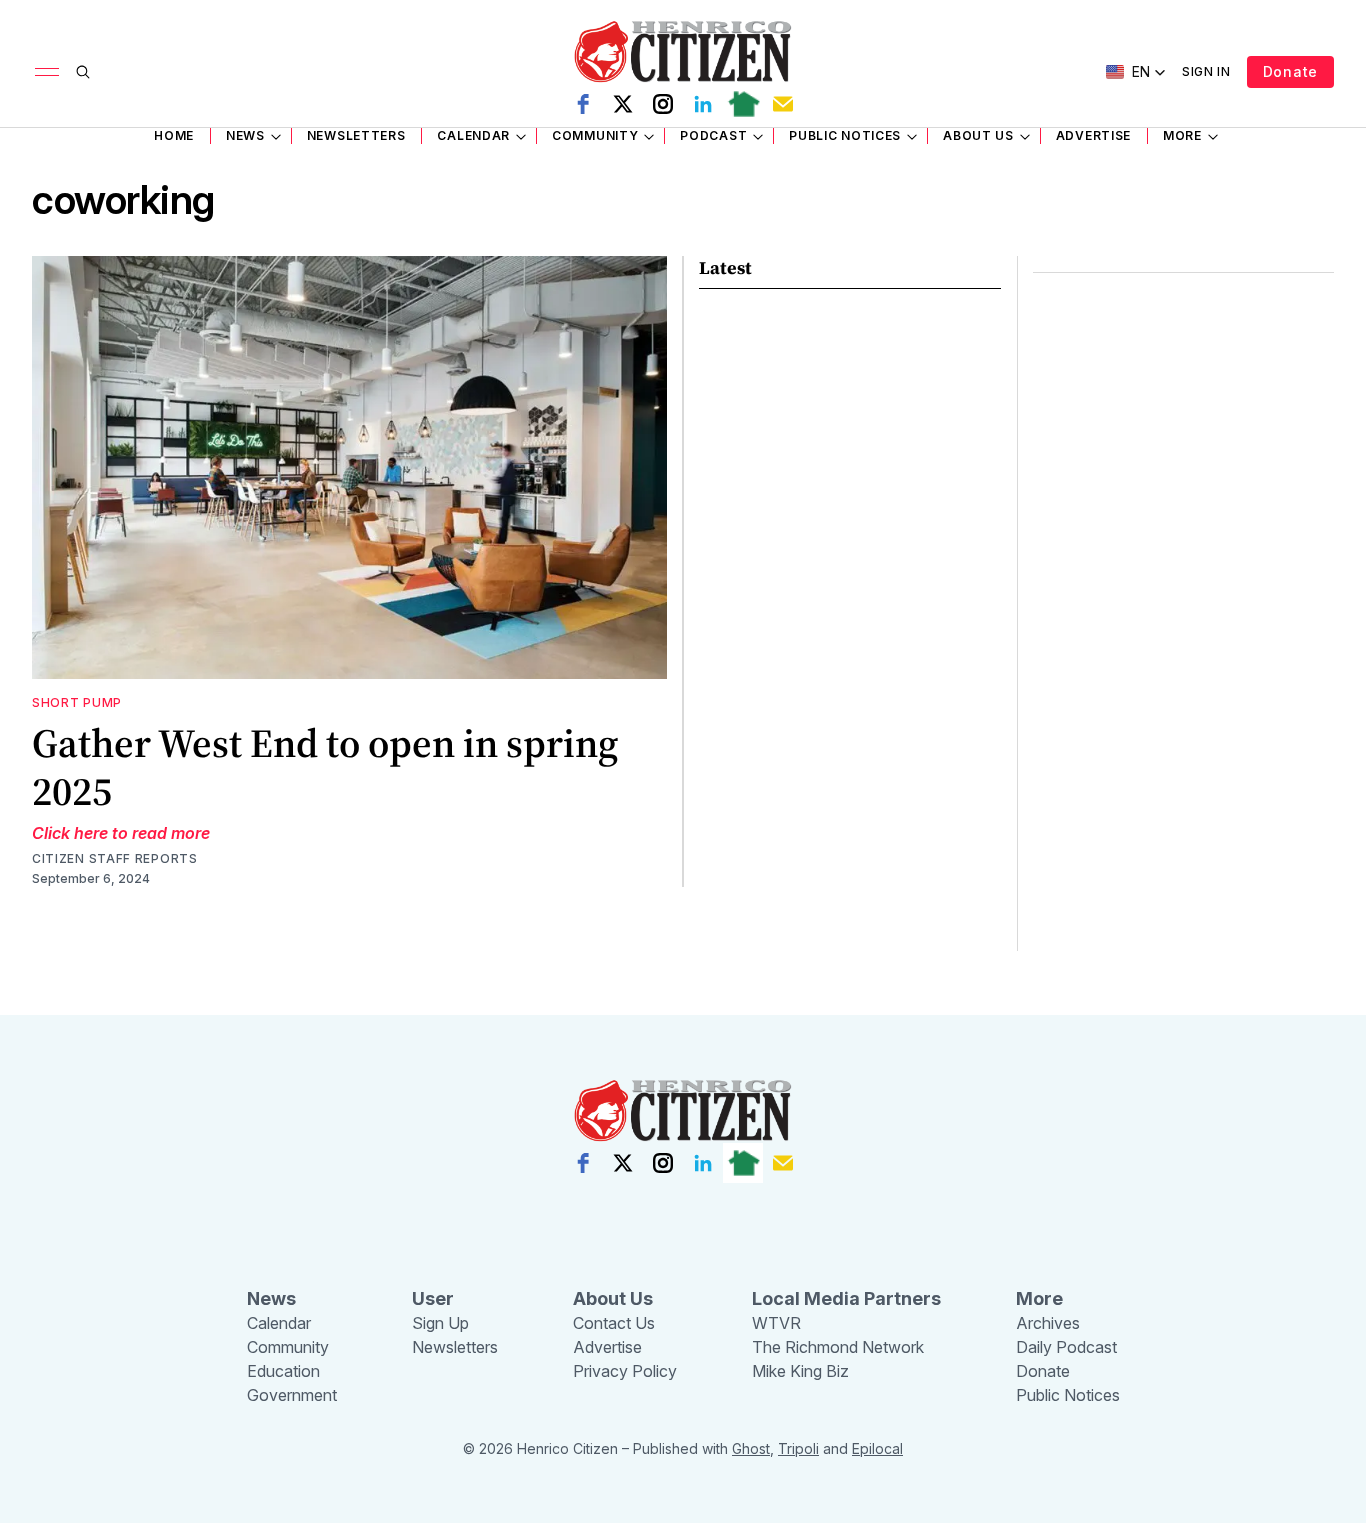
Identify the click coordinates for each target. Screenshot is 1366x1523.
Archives (1048, 1323)
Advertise (1093, 135)
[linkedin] (703, 104)
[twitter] (623, 104)
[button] (1136, 72)
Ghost (751, 1448)
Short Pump (77, 702)
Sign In (1206, 71)
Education (283, 1371)
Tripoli (798, 1448)
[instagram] (663, 104)
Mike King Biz (800, 1371)
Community (595, 135)
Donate (1290, 71)
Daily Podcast (1066, 1347)
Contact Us (614, 1323)
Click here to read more (121, 833)
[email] (783, 104)
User (433, 1298)
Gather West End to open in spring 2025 (325, 767)
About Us (978, 135)
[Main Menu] (47, 72)
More (1182, 135)
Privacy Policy (625, 1371)
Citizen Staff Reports (115, 858)
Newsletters (356, 135)
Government (292, 1395)
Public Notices (845, 135)
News (245, 135)
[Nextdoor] (743, 104)
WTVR (776, 1323)
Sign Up (440, 1323)
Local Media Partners (846, 1298)
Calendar (473, 135)
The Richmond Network (838, 1347)
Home (174, 135)
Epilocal (877, 1448)
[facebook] (583, 104)
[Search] (83, 72)
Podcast (713, 135)
